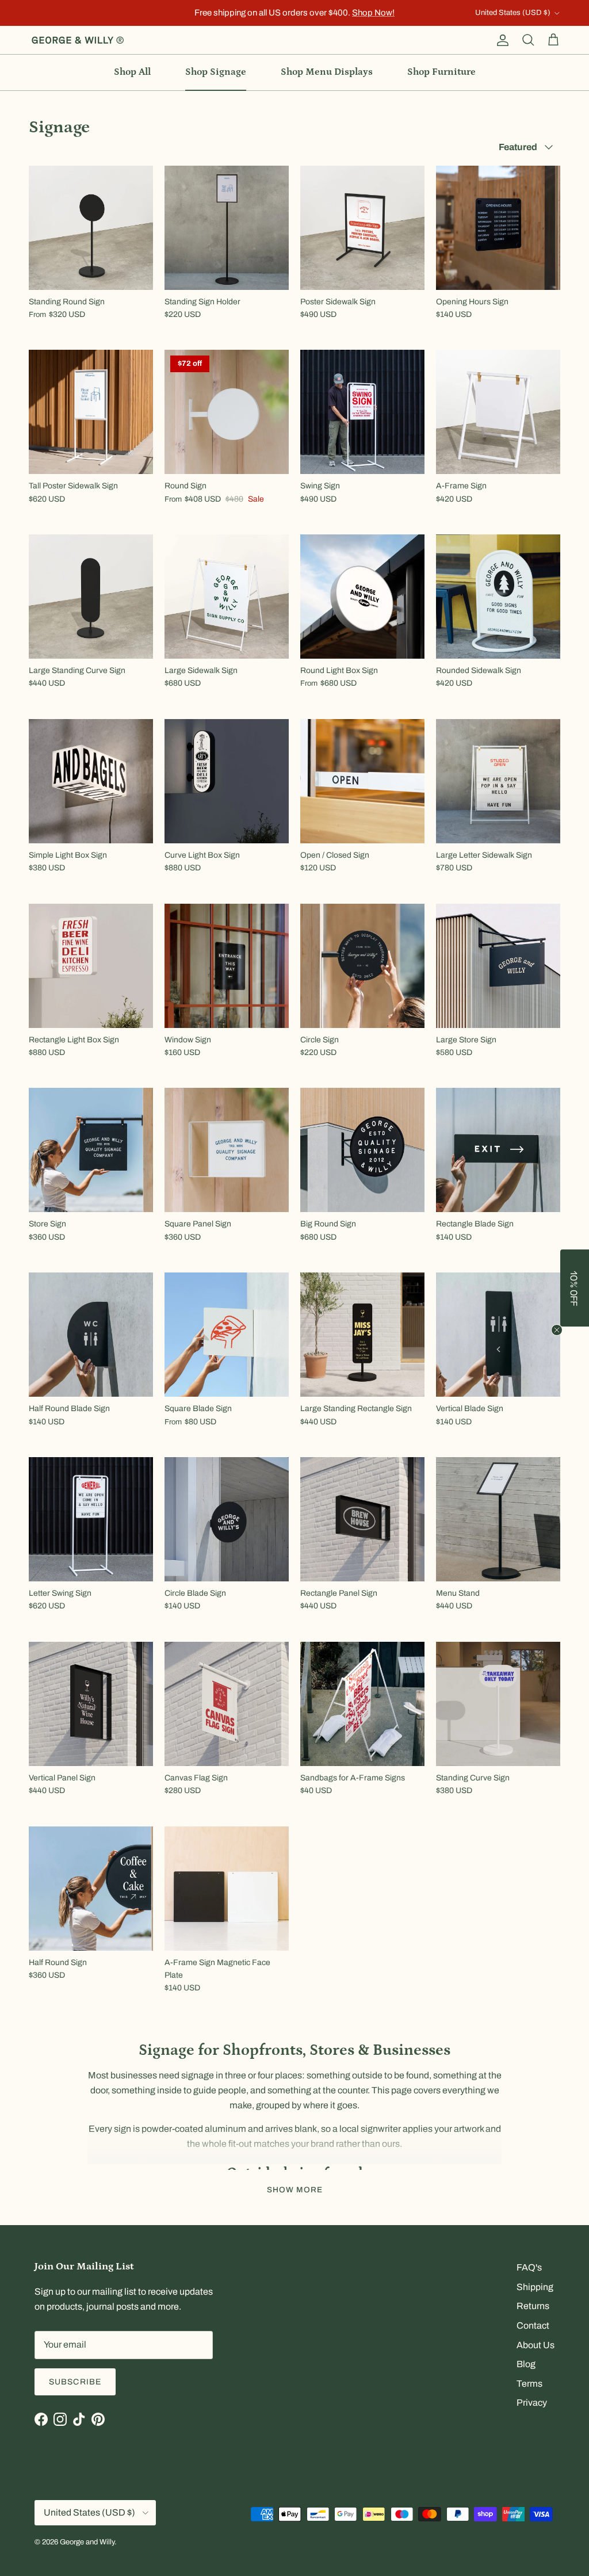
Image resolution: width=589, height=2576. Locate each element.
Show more (295, 2190)
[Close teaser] (557, 1330)
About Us (536, 2345)
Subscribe (75, 2382)
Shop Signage (216, 72)
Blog (526, 2364)
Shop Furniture (441, 72)
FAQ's (529, 2267)
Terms (529, 2384)
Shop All (132, 72)
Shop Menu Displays (327, 72)
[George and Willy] (78, 40)
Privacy (532, 2403)
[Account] (500, 40)
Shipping (535, 2287)
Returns (533, 2306)
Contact (533, 2325)
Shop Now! (373, 13)
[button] (575, 1288)
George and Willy (87, 2542)
